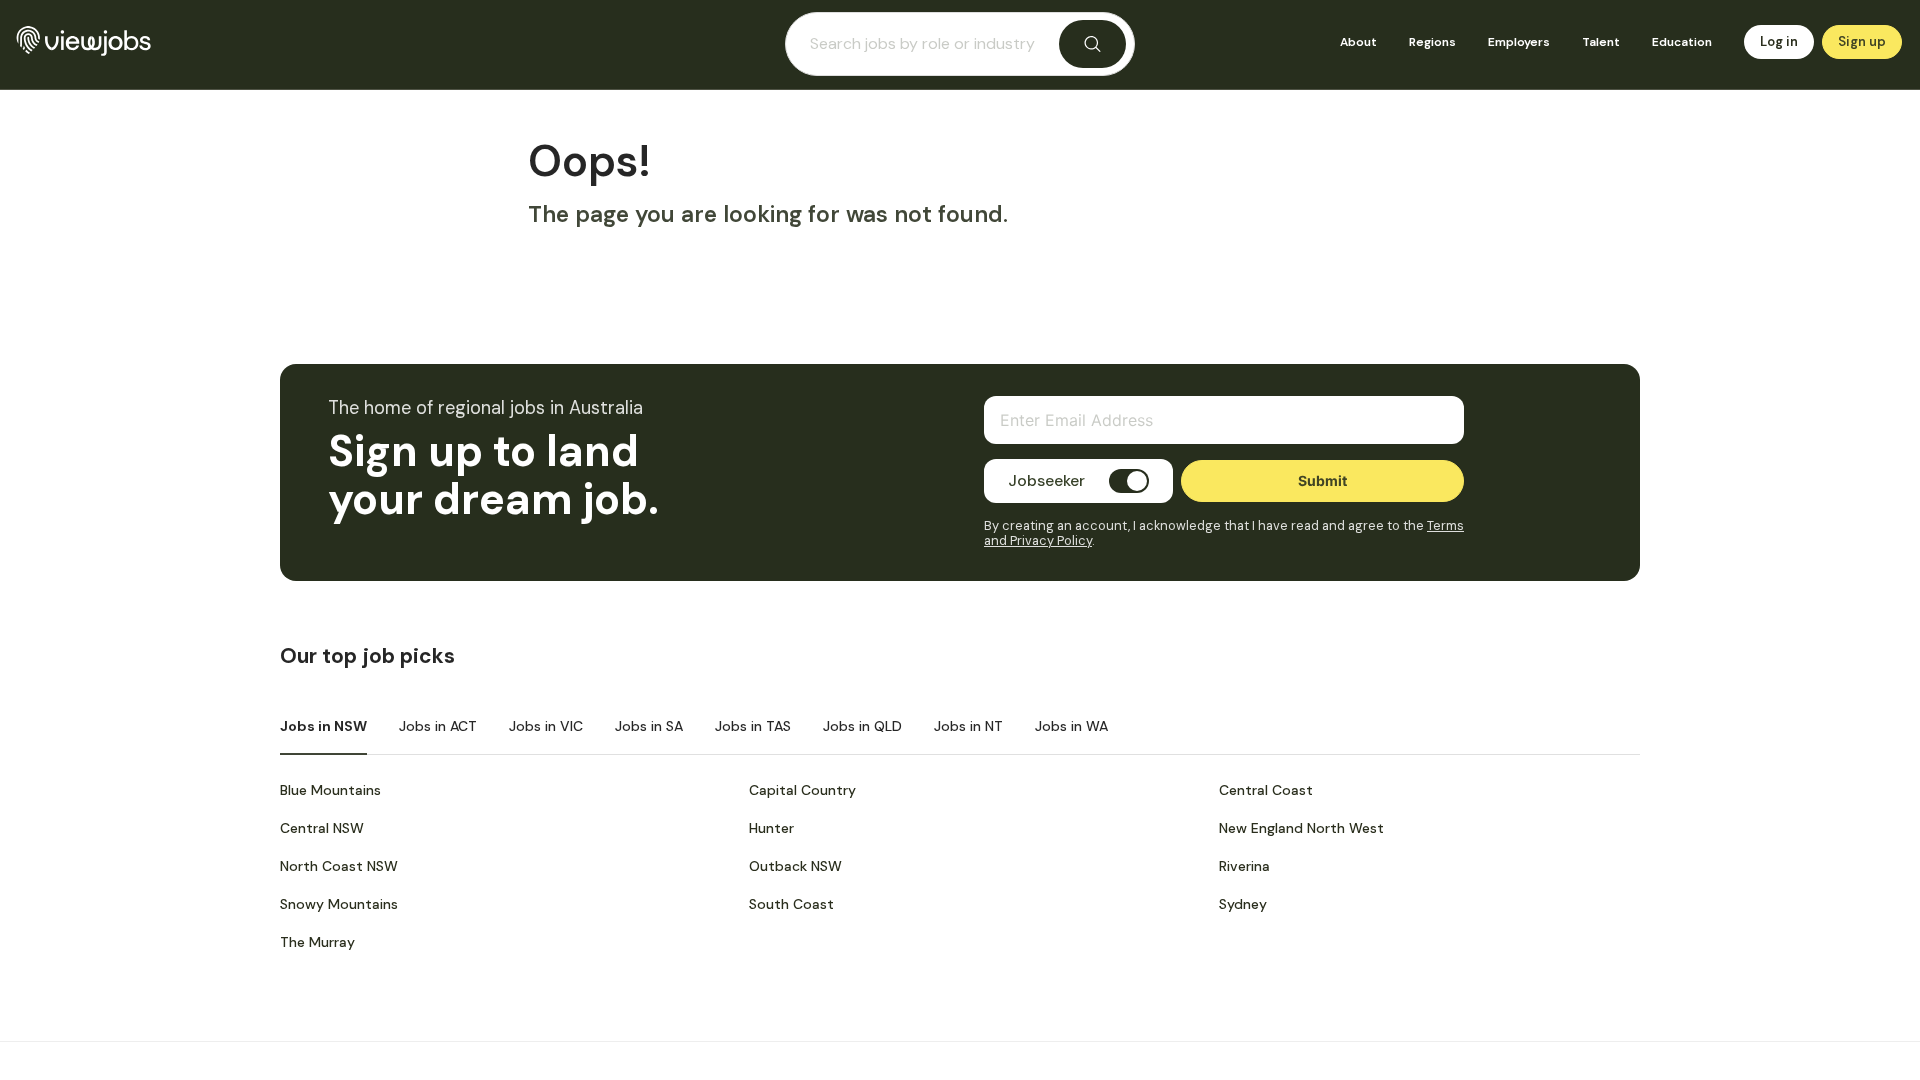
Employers (1519, 42)
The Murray (317, 942)
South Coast (791, 904)
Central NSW (322, 828)
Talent (1601, 42)
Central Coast (1266, 790)
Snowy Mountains (339, 904)
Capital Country (802, 790)
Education (1682, 42)
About (1358, 42)
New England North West (1301, 828)
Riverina (1244, 866)
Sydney (1243, 904)
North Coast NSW (339, 866)
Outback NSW (795, 866)
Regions (1432, 42)
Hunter (771, 828)
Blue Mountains (330, 790)
